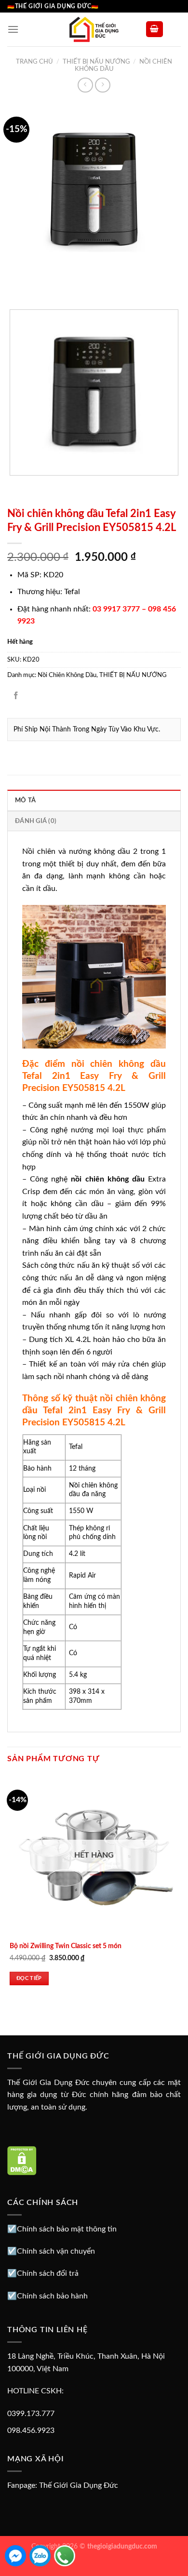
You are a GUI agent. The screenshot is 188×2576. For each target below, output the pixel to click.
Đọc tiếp (29, 1978)
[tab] (94, 800)
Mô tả (25, 800)
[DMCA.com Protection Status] (22, 2160)
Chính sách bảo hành (52, 2296)
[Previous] (17, 285)
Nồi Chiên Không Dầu (67, 675)
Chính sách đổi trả (48, 2273)
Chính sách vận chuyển (56, 2251)
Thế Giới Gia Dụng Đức (79, 2485)
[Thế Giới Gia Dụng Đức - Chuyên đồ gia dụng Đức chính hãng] (94, 29)
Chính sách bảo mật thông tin (67, 2229)
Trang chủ (34, 62)
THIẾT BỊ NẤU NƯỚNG (96, 62)
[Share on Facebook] (16, 697)
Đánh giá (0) (36, 821)
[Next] (43, 285)
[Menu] (13, 29)
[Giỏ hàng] (155, 29)
